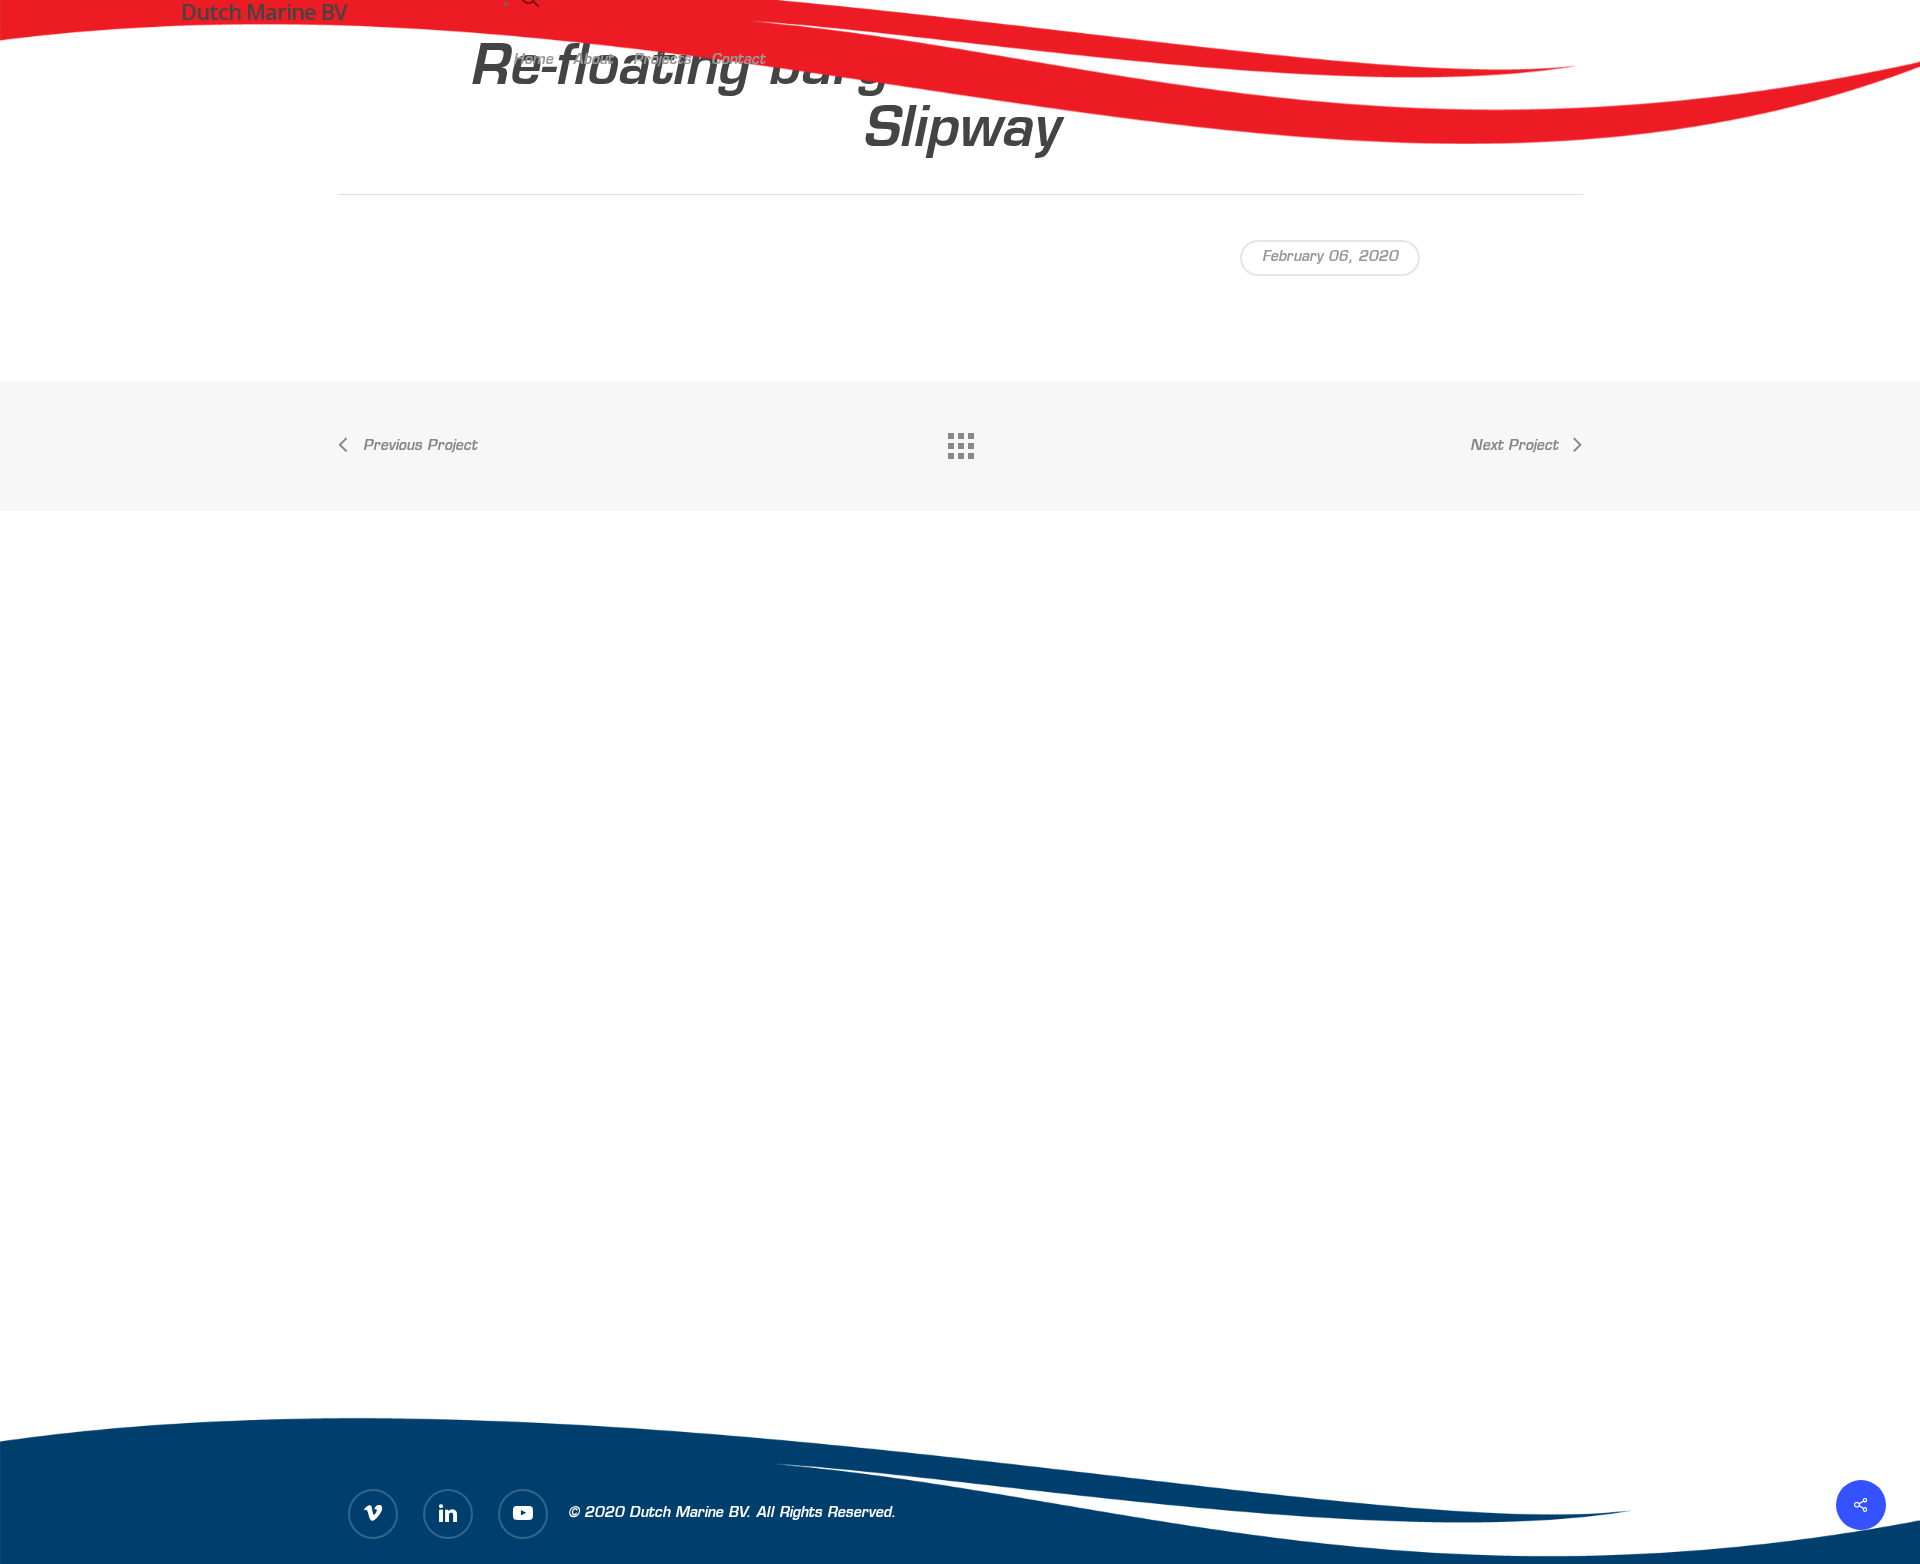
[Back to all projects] (960, 441)
